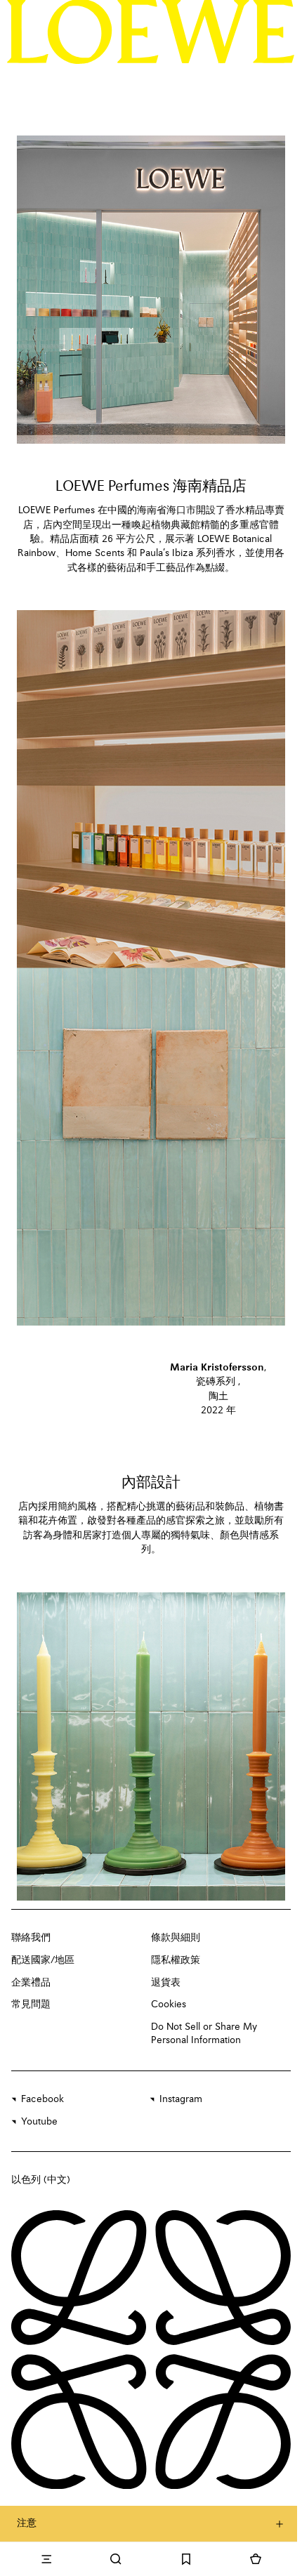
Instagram (181, 2099)
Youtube (39, 2122)
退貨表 (166, 1983)
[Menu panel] (46, 2559)
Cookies (169, 2004)
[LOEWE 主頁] (151, 32)
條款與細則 (176, 1938)
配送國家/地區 (43, 1960)
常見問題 (31, 2004)
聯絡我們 (31, 1938)
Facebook (42, 2099)
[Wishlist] (186, 2559)
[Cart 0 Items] (256, 2559)
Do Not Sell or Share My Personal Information (204, 2034)
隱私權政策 (176, 1960)
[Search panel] (117, 2559)
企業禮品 (31, 1983)
